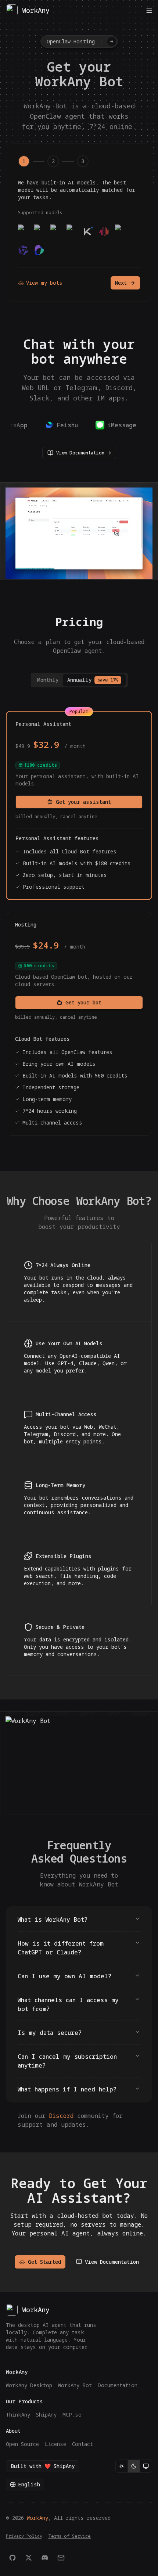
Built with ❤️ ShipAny (43, 2466)
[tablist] (79, 680)
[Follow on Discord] (45, 2558)
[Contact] (61, 2558)
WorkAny (37, 2518)
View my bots (44, 283)
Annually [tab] (93, 680)
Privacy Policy (24, 2536)
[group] (134, 2466)
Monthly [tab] (48, 680)
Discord (61, 2116)
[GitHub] (12, 2558)
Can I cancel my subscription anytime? (67, 2061)
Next (121, 283)
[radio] (122, 2466)
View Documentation (80, 453)
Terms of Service (69, 2536)
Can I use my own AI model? (64, 1976)
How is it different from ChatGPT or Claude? (61, 1948)
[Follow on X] (29, 2558)
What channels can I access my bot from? (68, 2004)
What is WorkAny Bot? (53, 1920)
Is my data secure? (50, 2033)
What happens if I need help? (67, 2089)
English (29, 2484)
